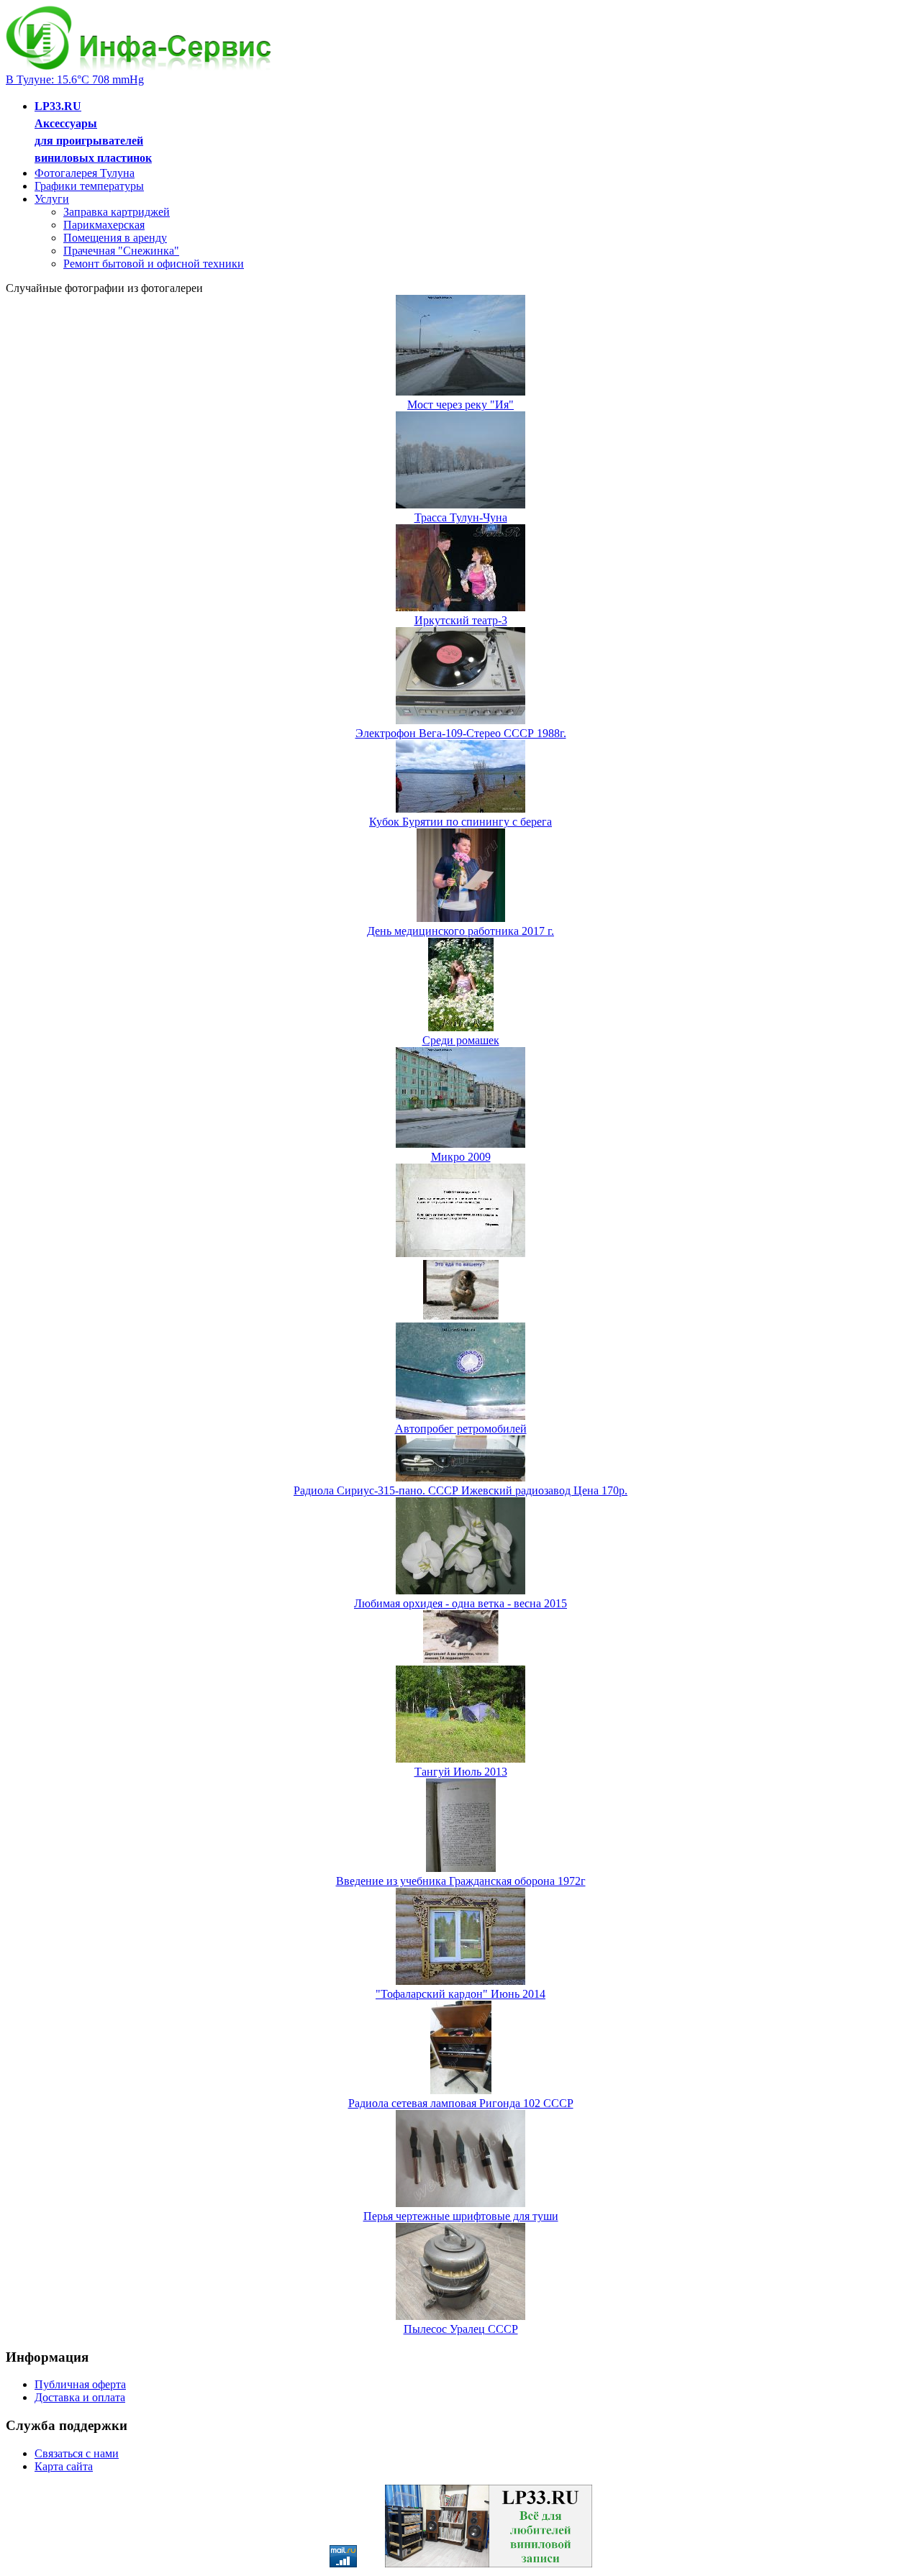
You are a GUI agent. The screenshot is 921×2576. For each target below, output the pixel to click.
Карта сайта (64, 2466)
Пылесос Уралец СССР (461, 2329)
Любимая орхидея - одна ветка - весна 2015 (460, 1603)
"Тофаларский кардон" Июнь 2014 (460, 1994)
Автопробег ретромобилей (461, 1429)
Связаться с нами (77, 2453)
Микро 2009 (461, 1157)
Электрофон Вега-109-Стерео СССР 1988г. (461, 733)
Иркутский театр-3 (461, 620)
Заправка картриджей (117, 212)
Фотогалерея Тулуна (85, 173)
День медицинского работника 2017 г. (460, 931)
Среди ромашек (461, 1040)
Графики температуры (89, 186)
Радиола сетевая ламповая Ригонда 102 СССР (461, 2103)
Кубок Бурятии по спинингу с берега (460, 822)
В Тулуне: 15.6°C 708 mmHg (75, 79)
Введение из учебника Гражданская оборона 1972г (461, 1881)
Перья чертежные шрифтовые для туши (461, 2216)
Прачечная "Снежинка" (121, 251)
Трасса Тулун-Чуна (461, 517)
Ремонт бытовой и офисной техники (154, 264)
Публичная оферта (80, 2384)
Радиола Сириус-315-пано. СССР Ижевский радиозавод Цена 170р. (460, 1490)
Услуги (52, 199)
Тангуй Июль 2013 (461, 1772)
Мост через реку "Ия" (460, 405)
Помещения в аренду (115, 238)
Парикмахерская (104, 225)
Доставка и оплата (80, 2397)
